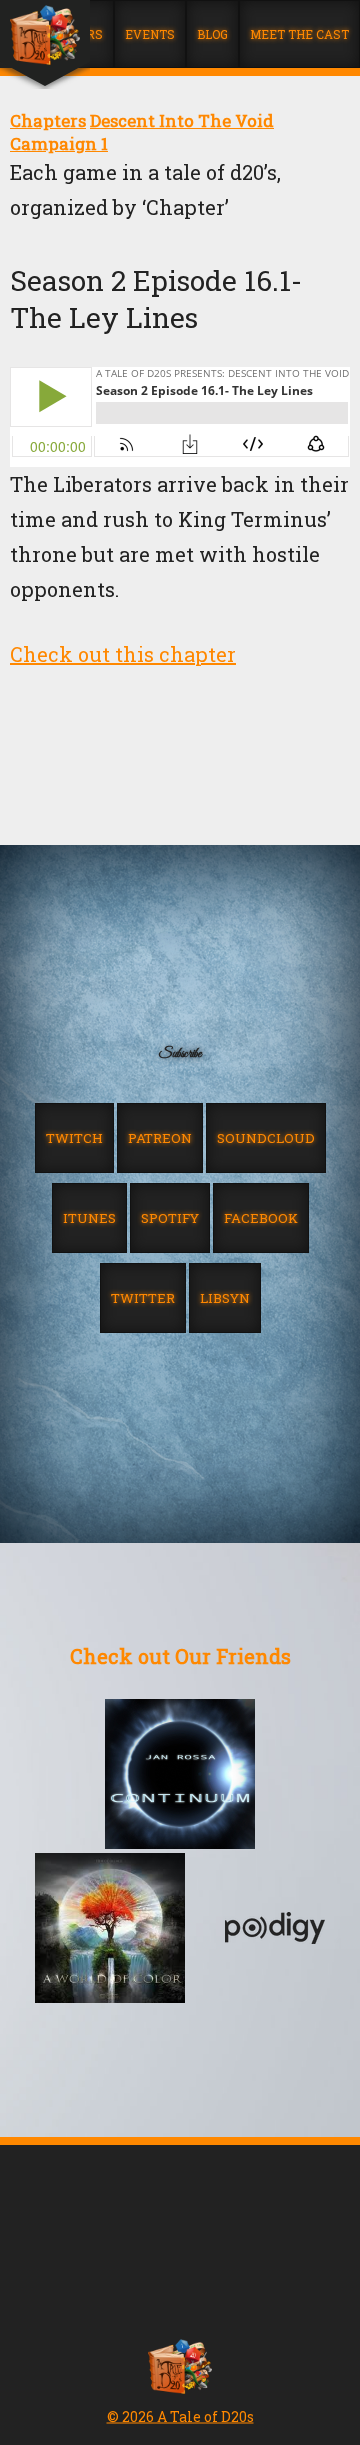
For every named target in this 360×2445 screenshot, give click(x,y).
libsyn (225, 1298)
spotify (170, 1218)
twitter (143, 1298)
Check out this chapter (123, 654)
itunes (89, 1218)
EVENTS (150, 34)
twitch (74, 1138)
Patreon (160, 1138)
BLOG (212, 34)
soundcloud (266, 1138)
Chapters (48, 120)
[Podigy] (275, 1930)
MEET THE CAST (299, 34)
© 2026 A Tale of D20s (180, 2416)
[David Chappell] (110, 1930)
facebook (261, 1218)
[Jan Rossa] (180, 1776)
